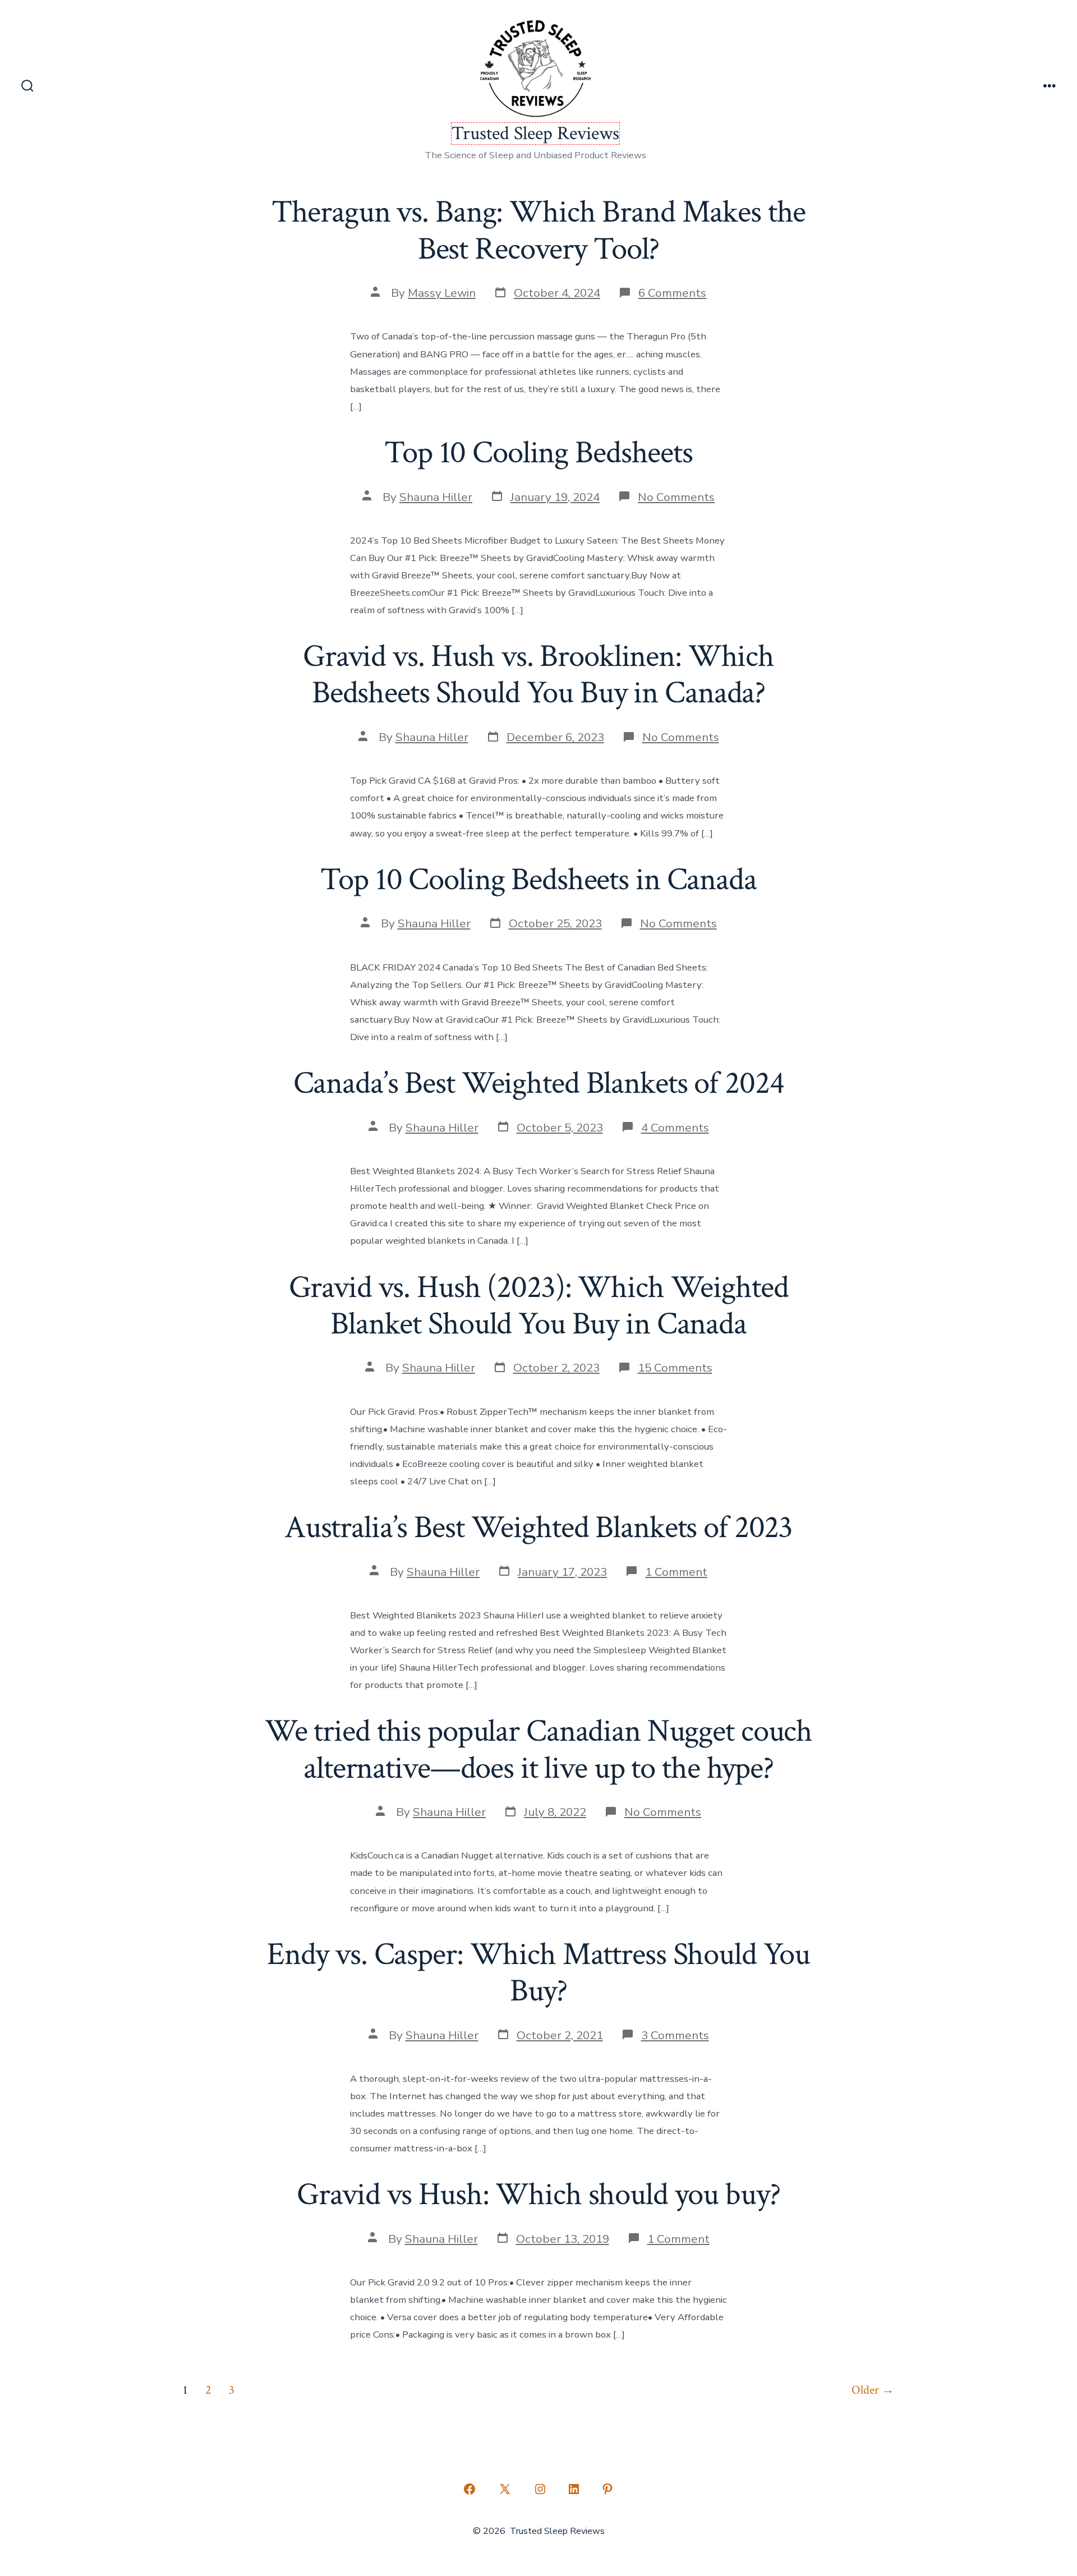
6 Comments (672, 293)
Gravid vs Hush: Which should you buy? (538, 2195)
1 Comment (676, 1572)
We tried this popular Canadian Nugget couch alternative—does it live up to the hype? (538, 1749)
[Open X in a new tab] (505, 2489)
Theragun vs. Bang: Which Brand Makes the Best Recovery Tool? (539, 230)
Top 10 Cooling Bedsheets (538, 453)
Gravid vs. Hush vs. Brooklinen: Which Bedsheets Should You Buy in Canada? (538, 675)
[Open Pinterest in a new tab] (607, 2489)
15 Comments (675, 1368)
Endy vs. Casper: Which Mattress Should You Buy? (538, 1973)
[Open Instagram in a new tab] (540, 2489)
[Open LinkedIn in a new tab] (574, 2489)
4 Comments (675, 1128)
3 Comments (675, 2035)
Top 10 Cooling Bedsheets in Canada (538, 880)
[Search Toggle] (27, 87)
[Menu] (1050, 87)
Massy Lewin (442, 293)
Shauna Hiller (436, 497)
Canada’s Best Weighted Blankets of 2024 (539, 1083)
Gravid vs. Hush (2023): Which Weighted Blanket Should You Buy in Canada (539, 1306)
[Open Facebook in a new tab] (470, 2489)
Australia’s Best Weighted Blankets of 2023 (538, 1528)
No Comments (676, 497)
